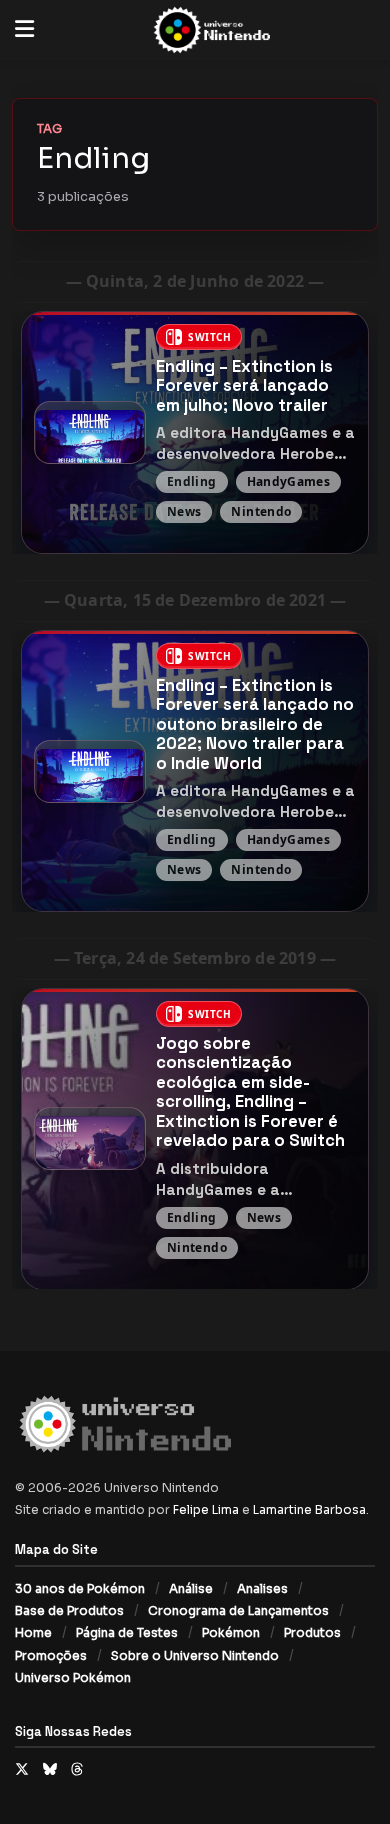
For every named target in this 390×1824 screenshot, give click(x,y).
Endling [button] (192, 481)
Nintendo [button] (262, 511)
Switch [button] (210, 337)
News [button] (184, 511)
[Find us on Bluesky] (50, 1769)
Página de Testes (127, 1632)
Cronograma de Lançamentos (238, 1610)
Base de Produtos (69, 1610)
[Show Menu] (24, 30)
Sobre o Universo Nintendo (195, 1655)
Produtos (312, 1632)
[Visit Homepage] (210, 30)
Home (33, 1632)
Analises (262, 1588)
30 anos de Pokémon (80, 1588)
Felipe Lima (206, 1509)
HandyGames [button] (289, 481)
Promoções (51, 1655)
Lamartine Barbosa (309, 1509)
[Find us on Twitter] (22, 1769)
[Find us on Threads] (77, 1769)
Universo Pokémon (73, 1677)
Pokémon (231, 1632)
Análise (191, 1588)
